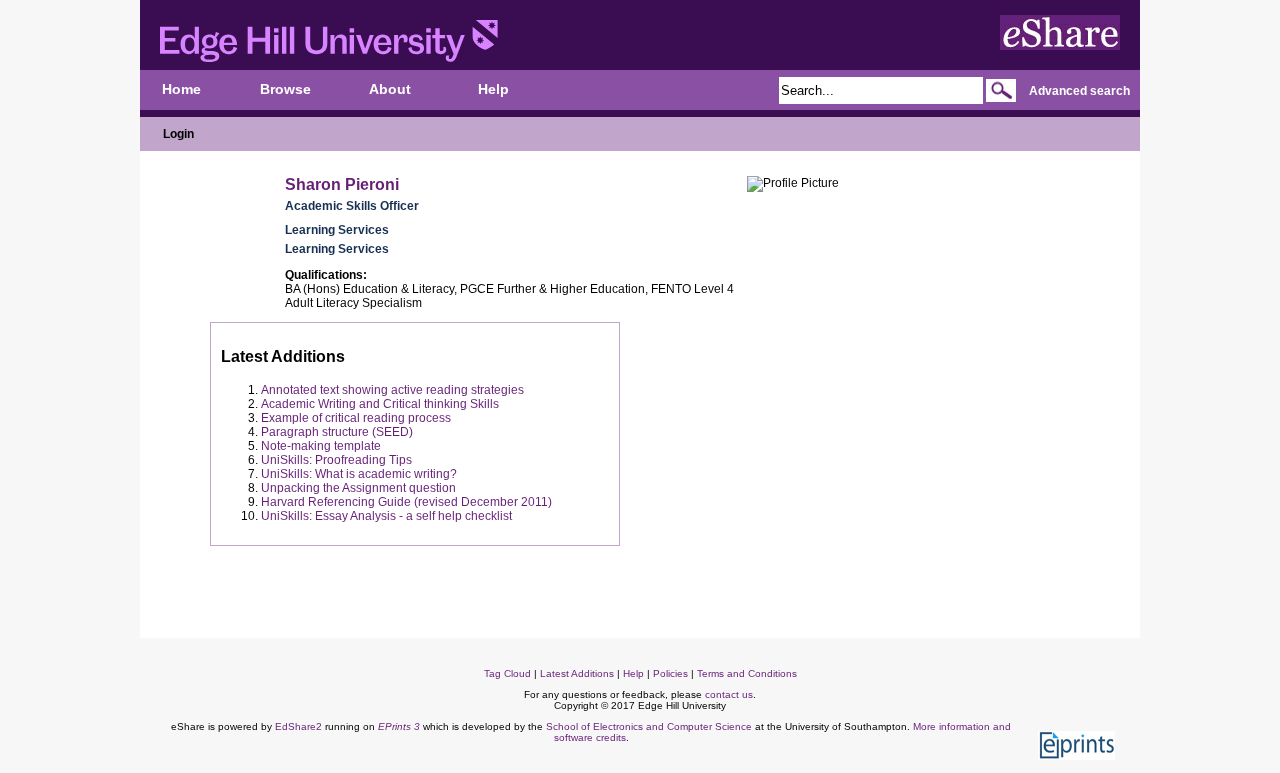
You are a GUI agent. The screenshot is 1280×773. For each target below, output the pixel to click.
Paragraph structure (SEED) (337, 432)
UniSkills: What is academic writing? (359, 474)
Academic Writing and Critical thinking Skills (380, 404)
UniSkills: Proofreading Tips (336, 460)
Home (181, 89)
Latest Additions (577, 673)
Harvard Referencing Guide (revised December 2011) (406, 502)
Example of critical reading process (356, 418)
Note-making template (321, 446)
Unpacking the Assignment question (358, 488)
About (390, 89)
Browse (285, 89)
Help (493, 89)
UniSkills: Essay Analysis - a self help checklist (386, 516)
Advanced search (1079, 91)
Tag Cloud (507, 673)
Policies (670, 673)
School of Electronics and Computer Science (649, 726)
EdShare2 (298, 726)
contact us (729, 694)
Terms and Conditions (747, 673)
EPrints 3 (399, 726)
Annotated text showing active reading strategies (392, 390)
